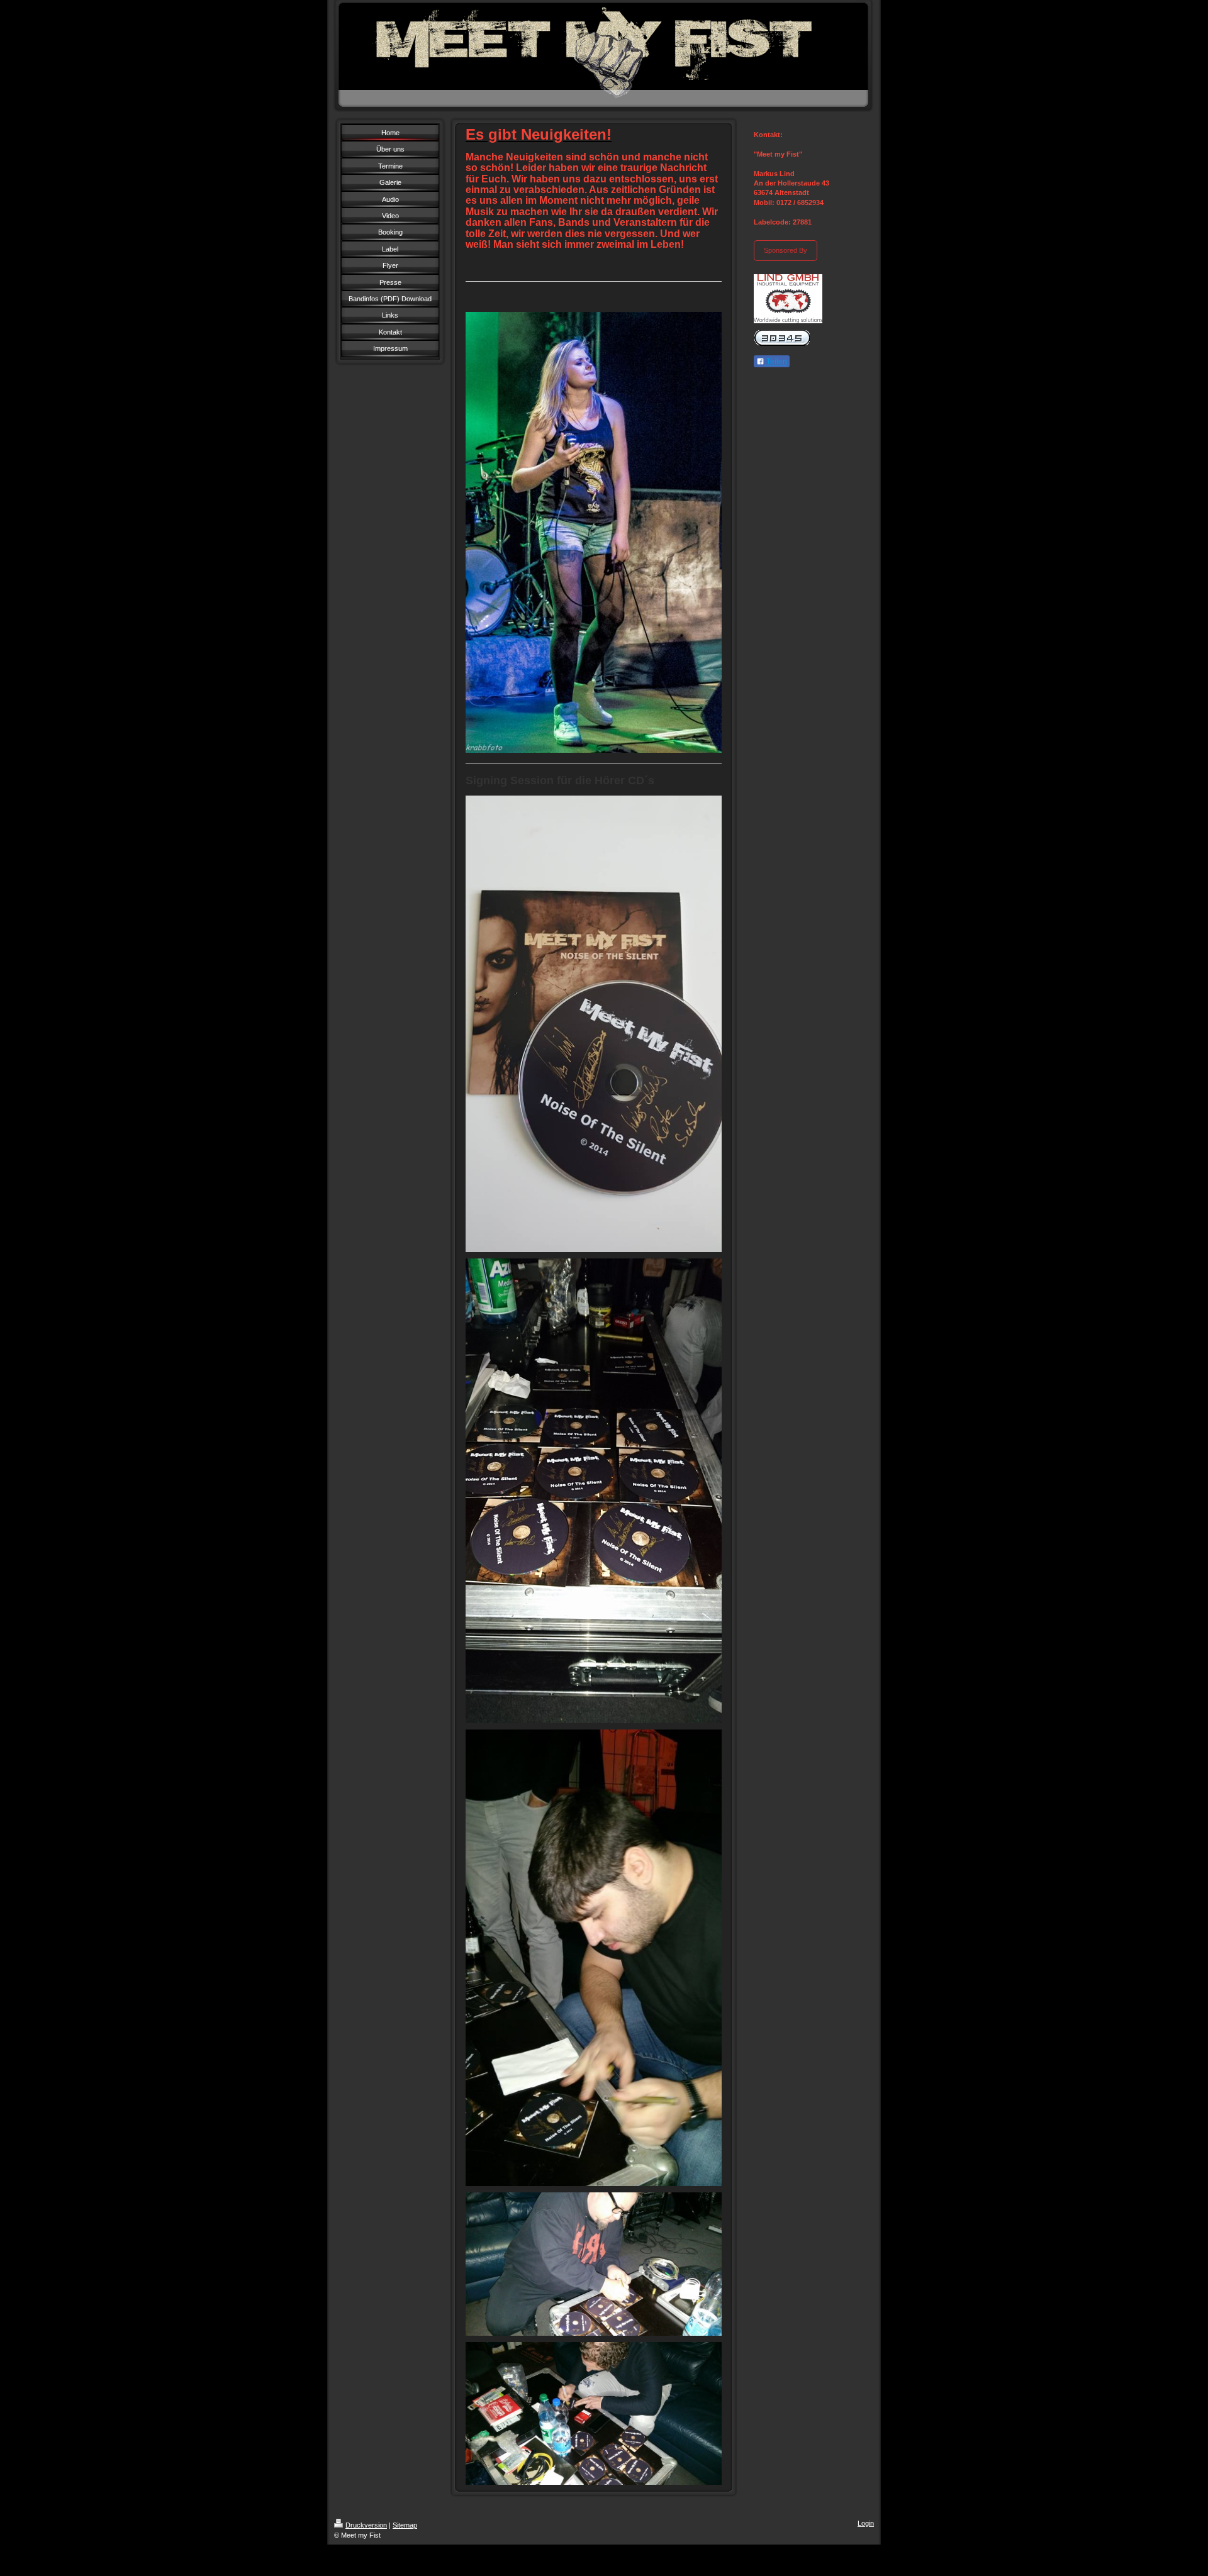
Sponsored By (786, 250)
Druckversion (366, 2525)
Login (866, 2523)
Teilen (776, 362)
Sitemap (405, 2525)
